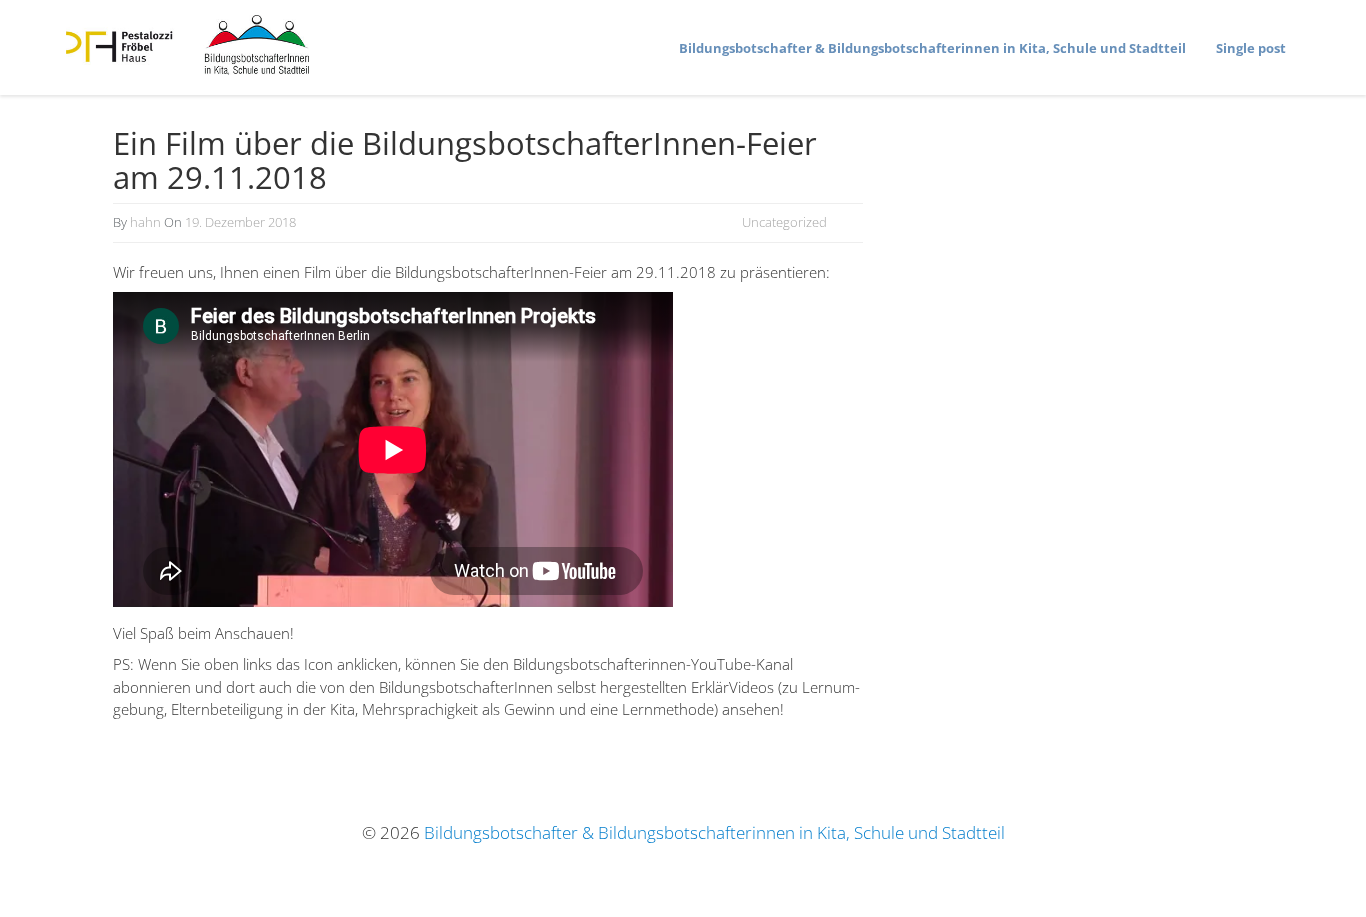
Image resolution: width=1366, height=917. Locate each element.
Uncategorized (784, 222)
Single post (1251, 48)
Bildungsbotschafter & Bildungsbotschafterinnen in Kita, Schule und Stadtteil (714, 832)
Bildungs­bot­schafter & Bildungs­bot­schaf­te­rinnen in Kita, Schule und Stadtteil (932, 48)
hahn (145, 222)
